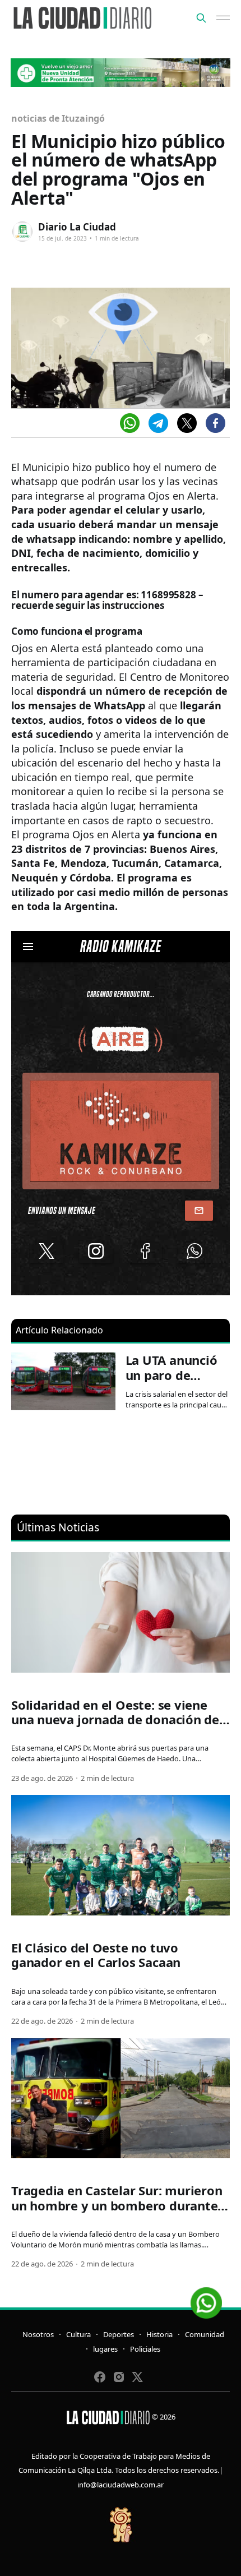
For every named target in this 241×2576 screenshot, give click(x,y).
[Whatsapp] (130, 423)
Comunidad (205, 2334)
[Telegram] (158, 423)
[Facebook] (215, 423)
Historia (159, 2334)
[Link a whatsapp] (206, 2299)
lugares (105, 2349)
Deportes (119, 2334)
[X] (187, 423)
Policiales (145, 2349)
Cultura (78, 2334)
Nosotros (38, 2334)
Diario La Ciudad (77, 227)
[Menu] (223, 18)
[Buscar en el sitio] (201, 18)
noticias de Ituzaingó (58, 118)
